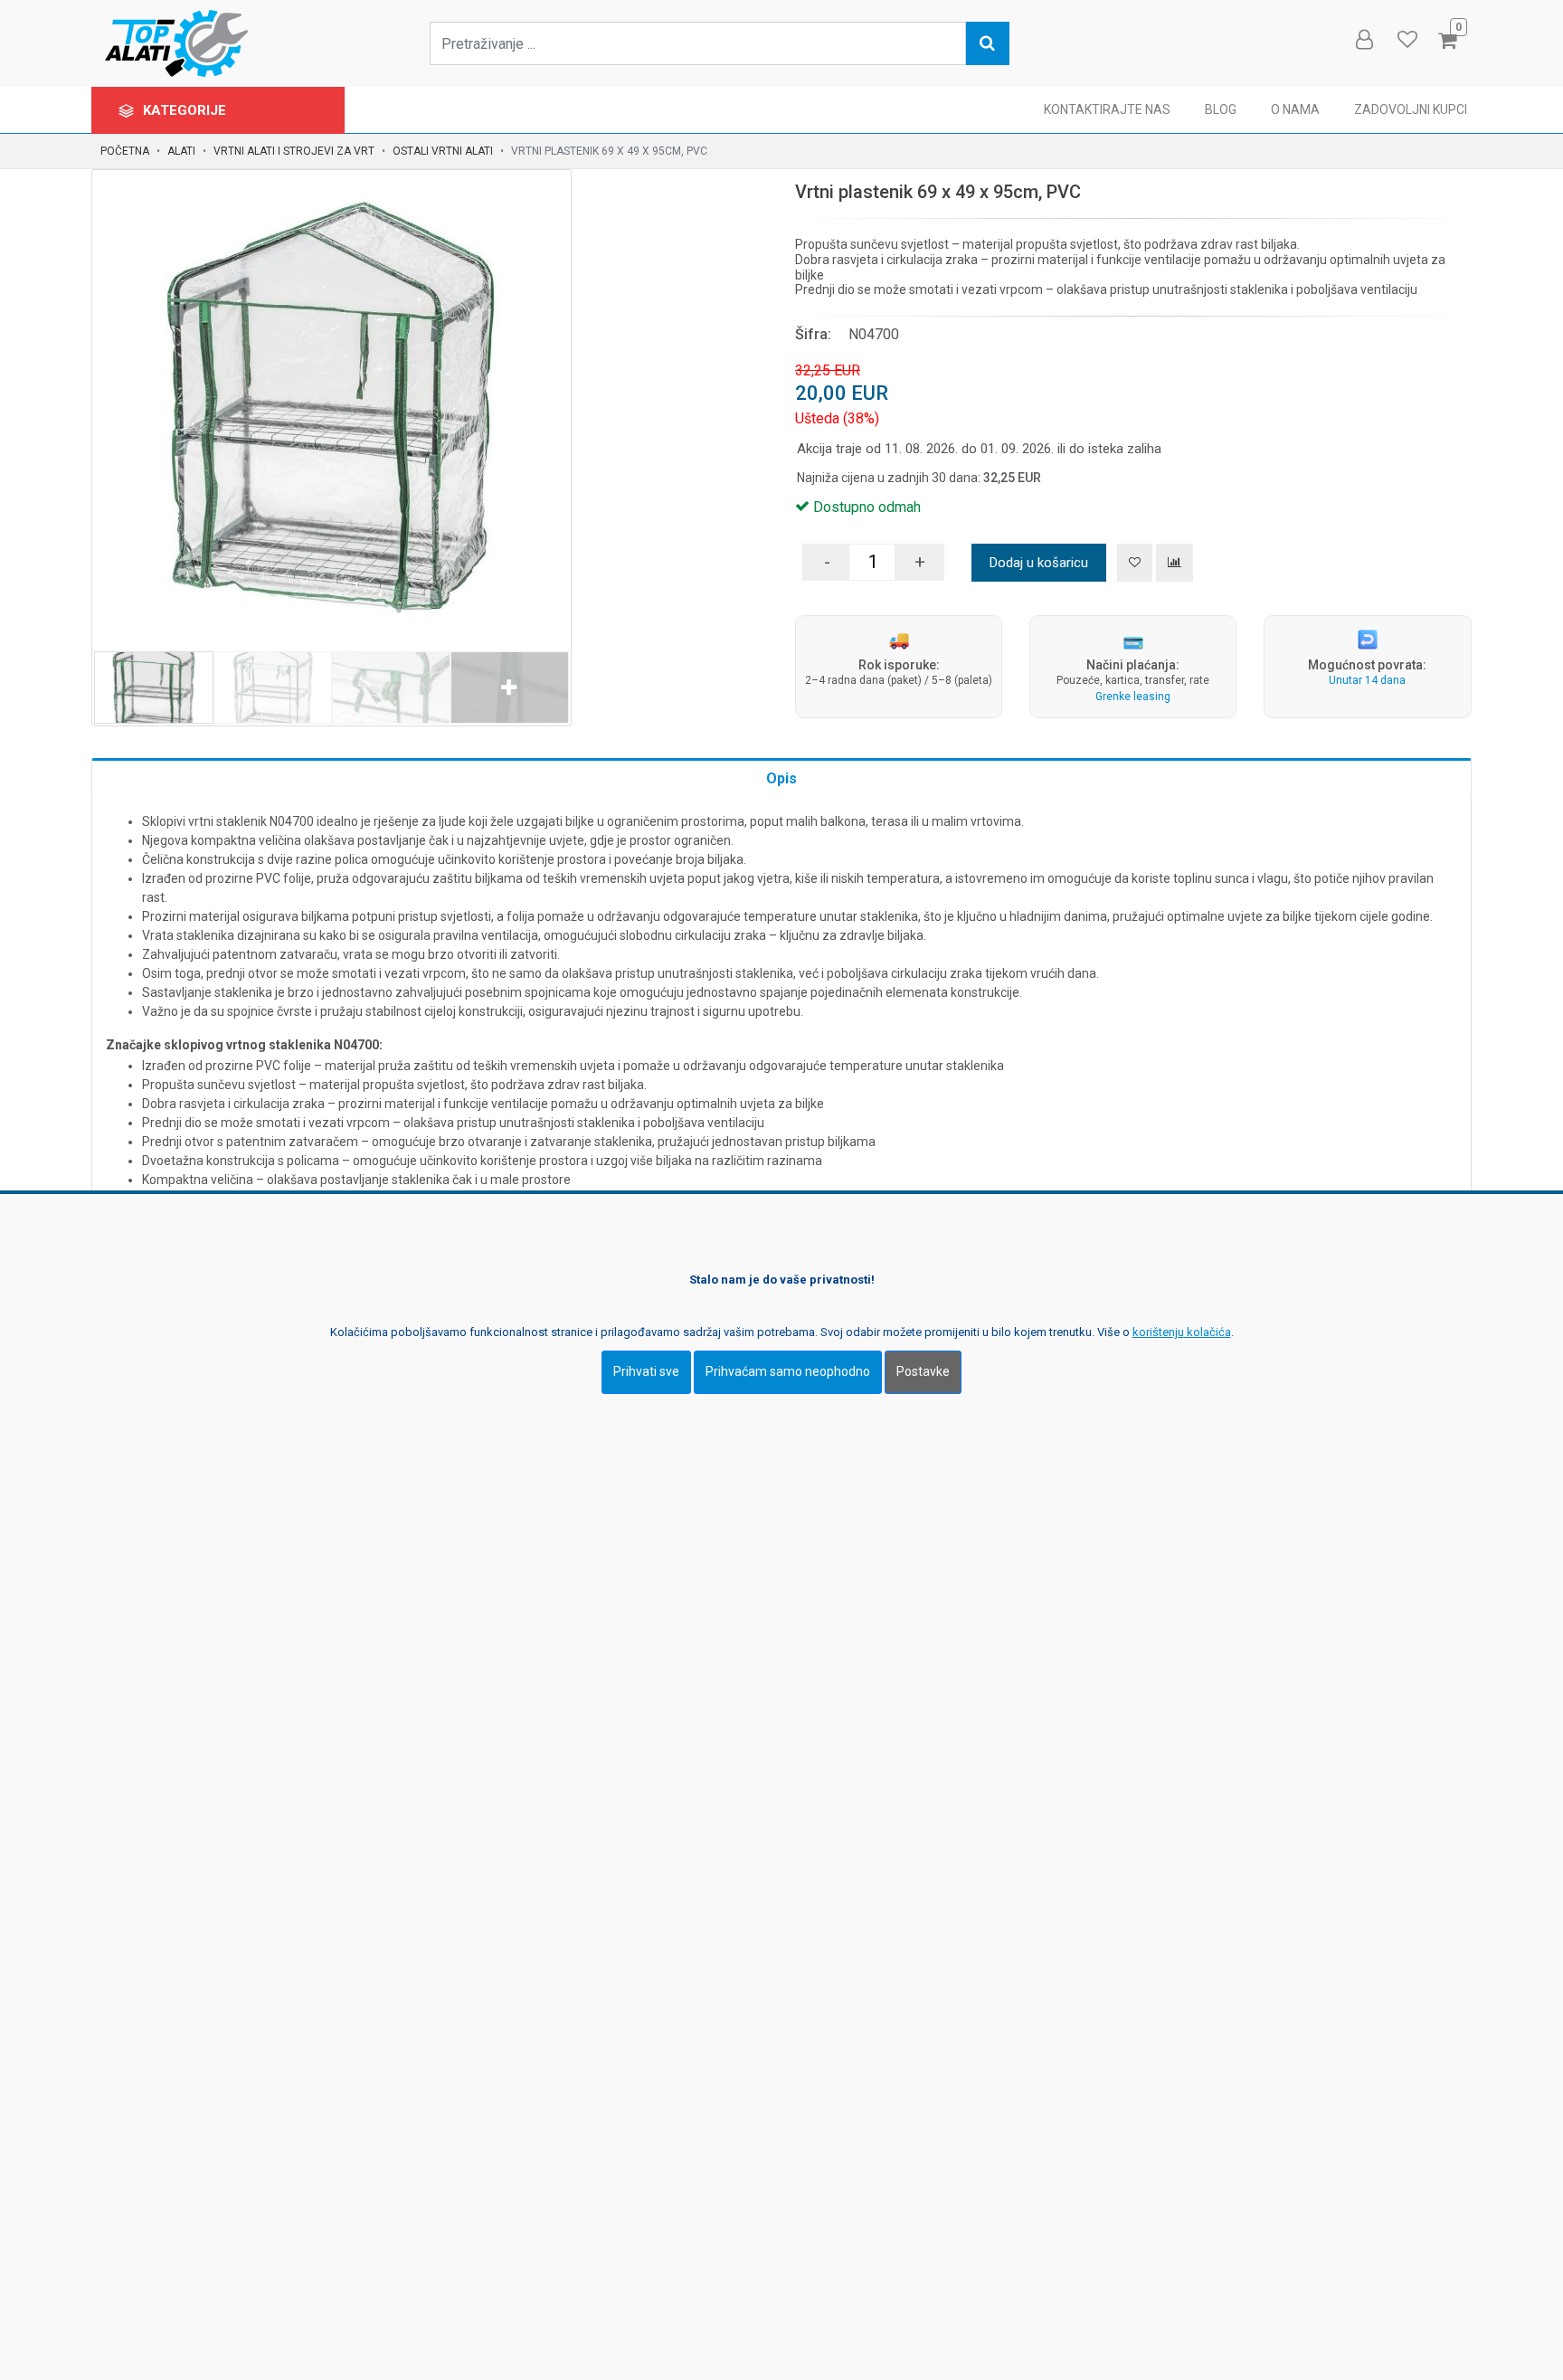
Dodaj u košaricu (1039, 563)
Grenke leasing (1133, 697)
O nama (1295, 109)
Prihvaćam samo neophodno (788, 1371)
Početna (125, 151)
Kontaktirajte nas (1107, 109)
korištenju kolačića (1182, 1332)
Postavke (923, 1371)
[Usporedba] (1175, 563)
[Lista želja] (1135, 563)
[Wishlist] (1407, 40)
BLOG (1221, 109)
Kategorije (186, 110)
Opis (781, 778)
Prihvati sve (646, 1371)
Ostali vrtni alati (443, 151)
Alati (181, 151)
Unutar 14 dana (1367, 680)
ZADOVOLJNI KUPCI (1411, 109)
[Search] (988, 43)
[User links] (1363, 40)
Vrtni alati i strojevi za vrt (294, 151)
